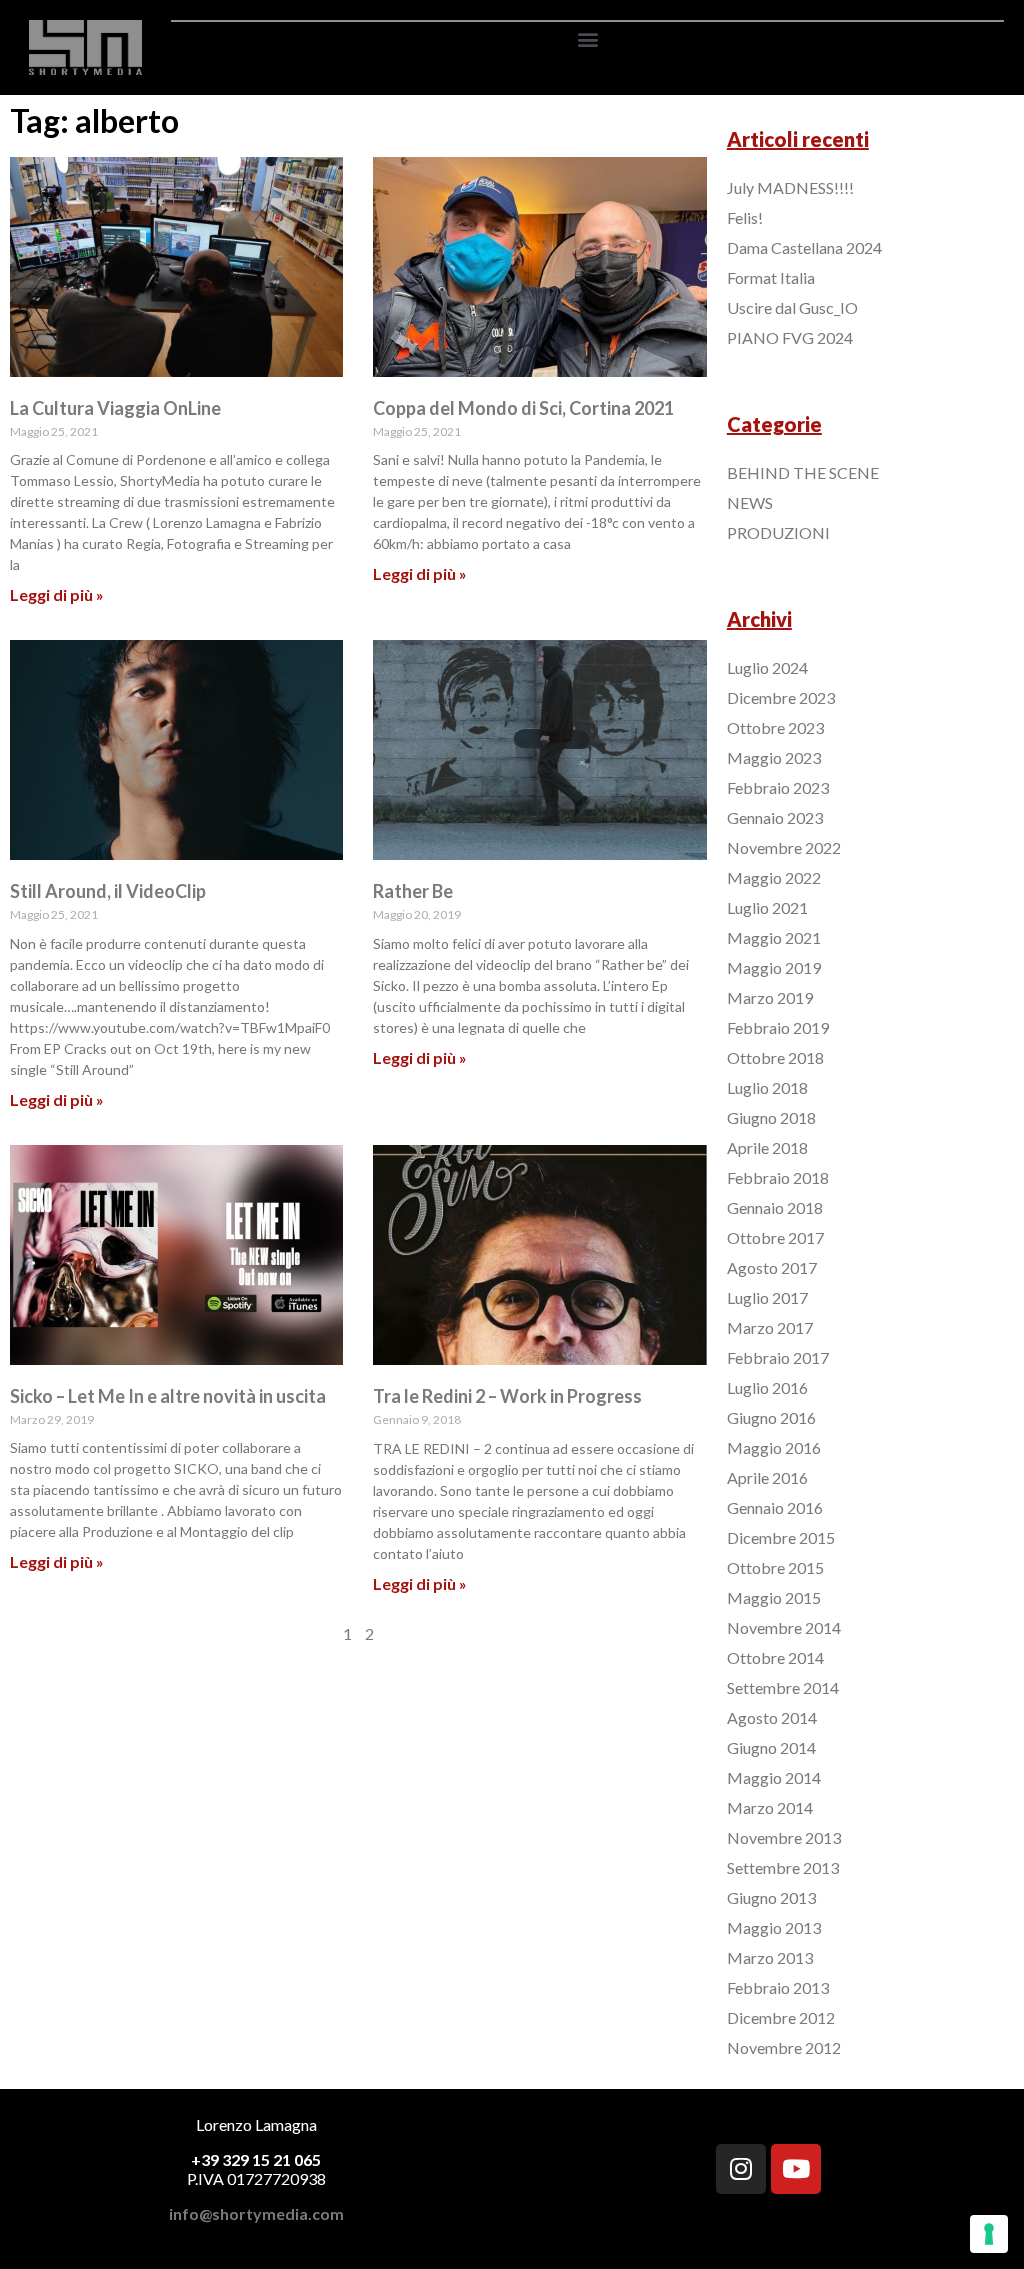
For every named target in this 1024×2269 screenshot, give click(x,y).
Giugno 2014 (771, 1747)
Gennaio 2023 (775, 817)
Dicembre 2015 (781, 1537)
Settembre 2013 (783, 1867)
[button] (587, 38)
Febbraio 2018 (778, 1177)
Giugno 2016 (771, 1417)
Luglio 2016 (767, 1387)
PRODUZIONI (778, 532)
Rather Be (413, 891)
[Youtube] (796, 2169)
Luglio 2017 (767, 1297)
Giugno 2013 (771, 1897)
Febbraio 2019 (778, 1027)
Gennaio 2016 (775, 1507)
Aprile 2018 (767, 1147)
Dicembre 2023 (781, 697)
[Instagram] (741, 2169)
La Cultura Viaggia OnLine (115, 408)
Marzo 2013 (770, 1957)
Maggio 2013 (774, 1927)
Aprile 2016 (767, 1477)
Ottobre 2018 (775, 1057)
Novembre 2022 (784, 847)
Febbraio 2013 (778, 1987)
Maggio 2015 (774, 1597)
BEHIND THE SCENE (803, 472)
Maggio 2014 (774, 1777)
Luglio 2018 (767, 1087)
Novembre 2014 (784, 1627)
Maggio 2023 (774, 757)
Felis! (745, 217)
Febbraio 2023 (778, 787)
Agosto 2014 (772, 1717)
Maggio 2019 (774, 967)
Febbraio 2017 (778, 1357)
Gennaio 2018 (775, 1207)
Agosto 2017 (772, 1267)
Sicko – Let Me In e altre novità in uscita (168, 1396)
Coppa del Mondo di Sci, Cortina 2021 (523, 408)
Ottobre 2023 (775, 727)
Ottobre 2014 (775, 1657)
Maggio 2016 (774, 1447)
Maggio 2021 (774, 937)
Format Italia (771, 277)
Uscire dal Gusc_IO (792, 307)
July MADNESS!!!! (790, 187)
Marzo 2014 (770, 1807)
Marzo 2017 (770, 1327)
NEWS (750, 502)
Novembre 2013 (784, 1837)
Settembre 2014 (783, 1687)
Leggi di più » (57, 594)
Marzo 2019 (770, 997)
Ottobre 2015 (775, 1567)
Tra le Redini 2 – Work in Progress (507, 1396)
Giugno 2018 (771, 1117)
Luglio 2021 (767, 907)
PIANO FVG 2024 (790, 337)
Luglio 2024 (767, 667)
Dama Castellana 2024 (804, 247)
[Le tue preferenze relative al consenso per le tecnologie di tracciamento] (989, 2234)
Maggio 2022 (774, 877)
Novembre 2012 (784, 2047)
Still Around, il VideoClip (108, 891)
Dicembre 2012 (781, 2017)
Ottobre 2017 (775, 1237)
